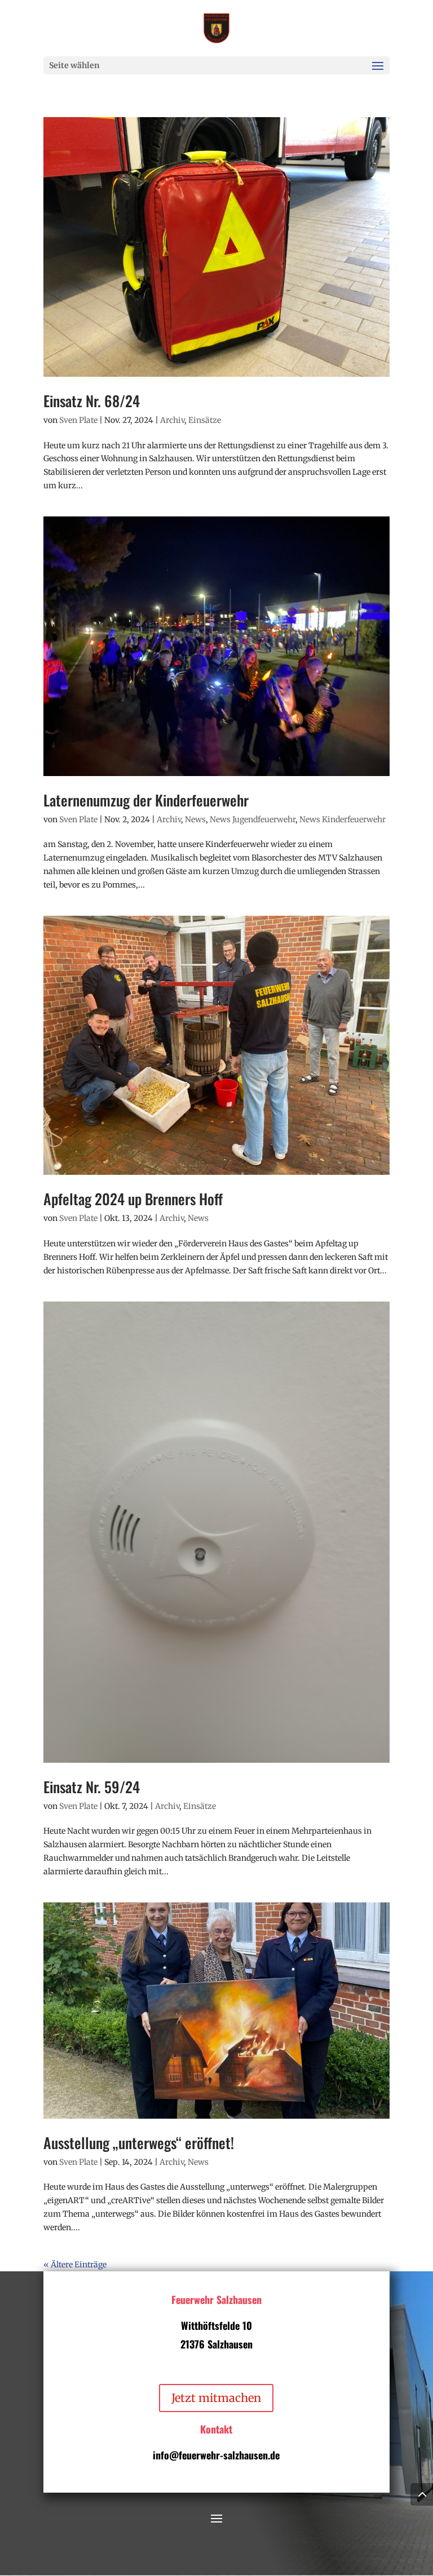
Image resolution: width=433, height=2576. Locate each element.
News (195, 819)
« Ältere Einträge (75, 2265)
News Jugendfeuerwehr (253, 819)
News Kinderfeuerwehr (343, 819)
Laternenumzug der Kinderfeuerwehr (146, 800)
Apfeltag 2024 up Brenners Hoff (133, 1199)
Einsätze (205, 420)
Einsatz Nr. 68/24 (92, 401)
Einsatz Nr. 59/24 (92, 1787)
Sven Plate (78, 420)
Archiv (172, 420)
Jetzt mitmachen (216, 2398)
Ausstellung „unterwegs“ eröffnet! (139, 2143)
